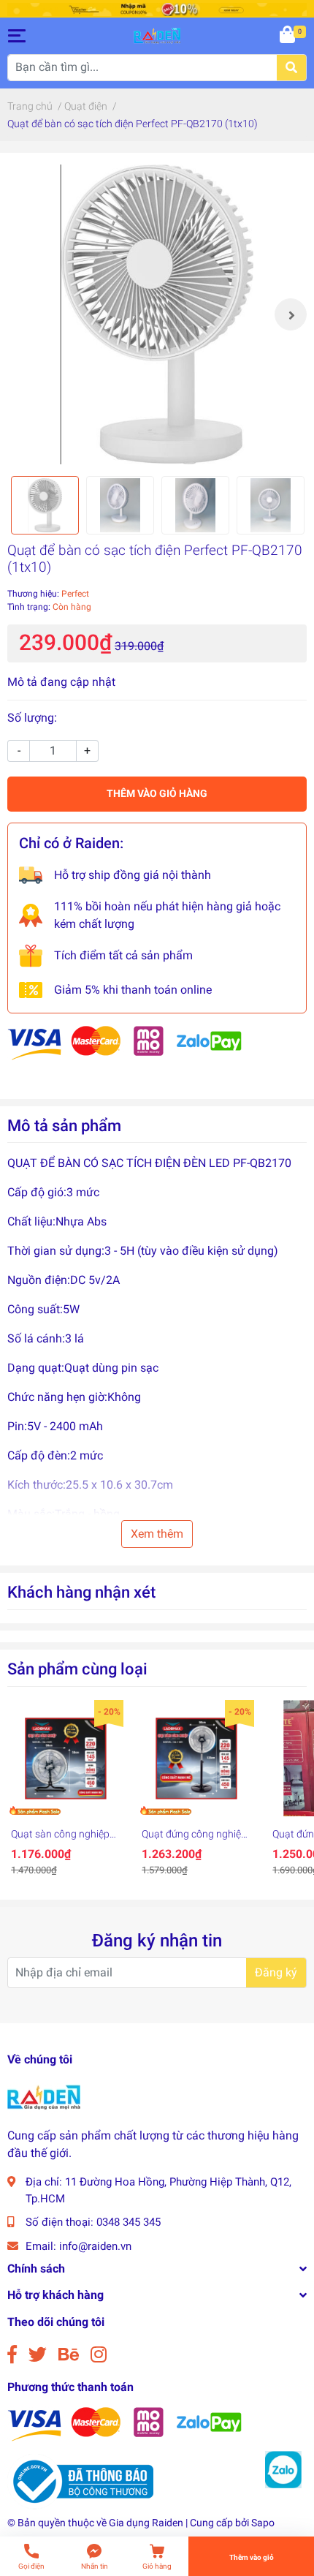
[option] (157, 314)
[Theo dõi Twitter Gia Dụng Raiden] (38, 2355)
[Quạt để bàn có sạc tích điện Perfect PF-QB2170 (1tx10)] (157, 314)
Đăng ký (276, 1972)
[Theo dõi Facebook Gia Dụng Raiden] (12, 2355)
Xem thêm (157, 1534)
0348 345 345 (129, 2222)
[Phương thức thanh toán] (125, 1042)
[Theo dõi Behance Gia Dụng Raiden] (69, 2355)
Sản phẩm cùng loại (77, 1669)
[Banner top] (157, 8)
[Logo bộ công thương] (80, 2481)
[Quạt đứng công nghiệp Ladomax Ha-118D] (196, 1758)
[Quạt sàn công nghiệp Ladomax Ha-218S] (65, 1758)
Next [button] (291, 314)
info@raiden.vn (95, 2246)
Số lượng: (32, 718)
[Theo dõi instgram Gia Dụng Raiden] (99, 2355)
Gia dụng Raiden (146, 2523)
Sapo (263, 2523)
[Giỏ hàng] (288, 36)
